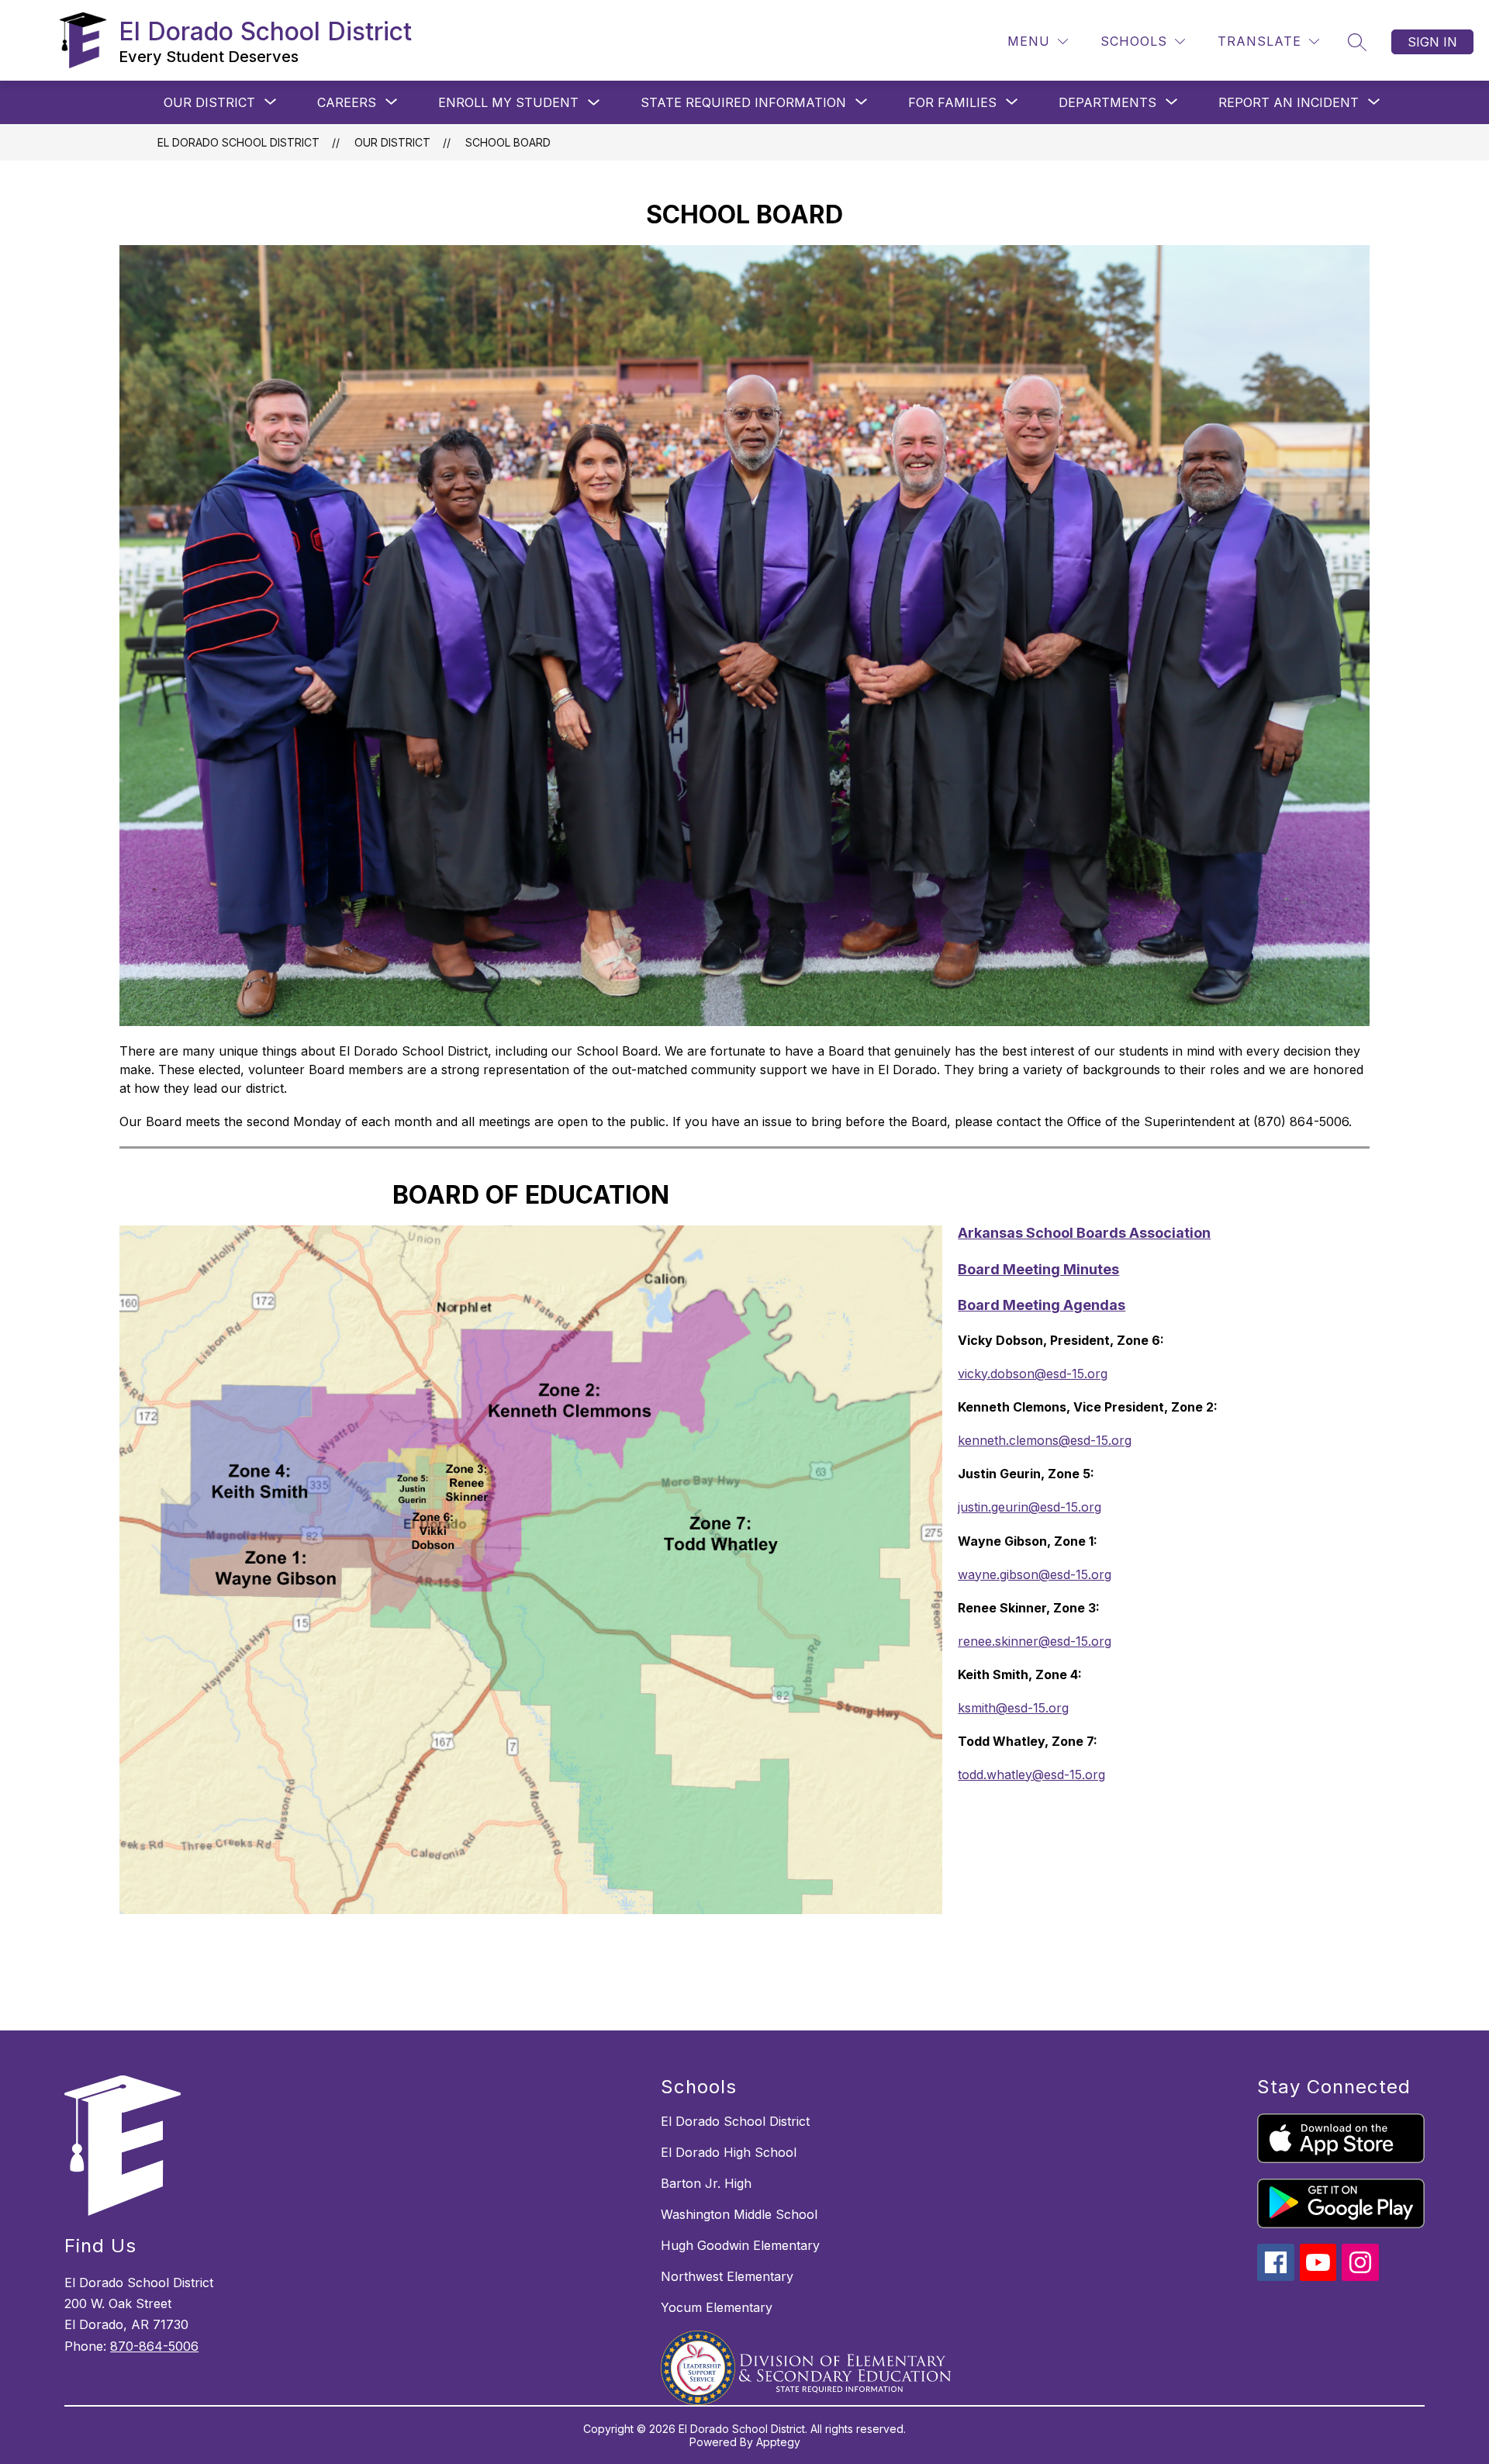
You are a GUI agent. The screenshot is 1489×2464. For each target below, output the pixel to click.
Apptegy (778, 2442)
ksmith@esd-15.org (1013, 1708)
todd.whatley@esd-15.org (1031, 1775)
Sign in (1432, 42)
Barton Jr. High (706, 2183)
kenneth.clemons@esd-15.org (1045, 1440)
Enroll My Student (508, 102)
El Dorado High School (729, 2152)
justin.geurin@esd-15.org (1030, 1507)
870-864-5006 (154, 2346)
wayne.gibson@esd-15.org (1035, 1574)
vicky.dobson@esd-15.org (1033, 1374)
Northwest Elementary (727, 2276)
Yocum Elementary (717, 2307)
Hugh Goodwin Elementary (740, 2245)
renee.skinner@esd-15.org (1035, 1641)
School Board (508, 142)
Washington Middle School (739, 2214)
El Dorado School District (238, 142)
